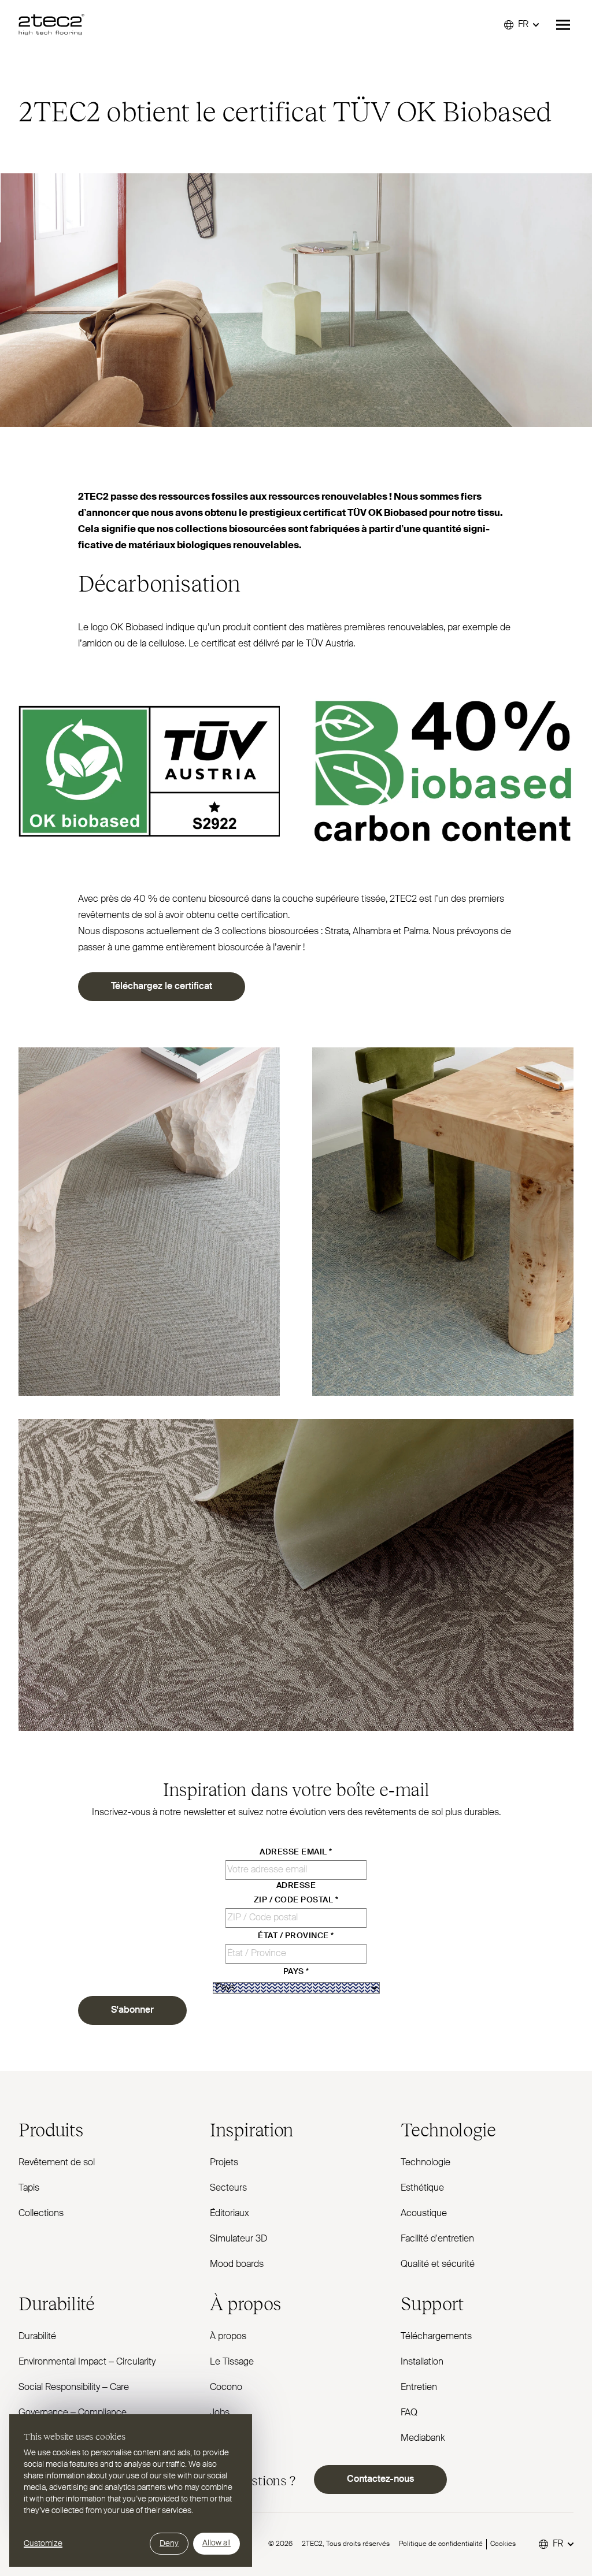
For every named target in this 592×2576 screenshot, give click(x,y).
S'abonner (132, 2010)
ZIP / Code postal (296, 1900)
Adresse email (296, 1852)
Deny (169, 2544)
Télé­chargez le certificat (162, 987)
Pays (296, 1972)
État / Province (296, 1936)
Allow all (217, 2543)
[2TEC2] (51, 25)
